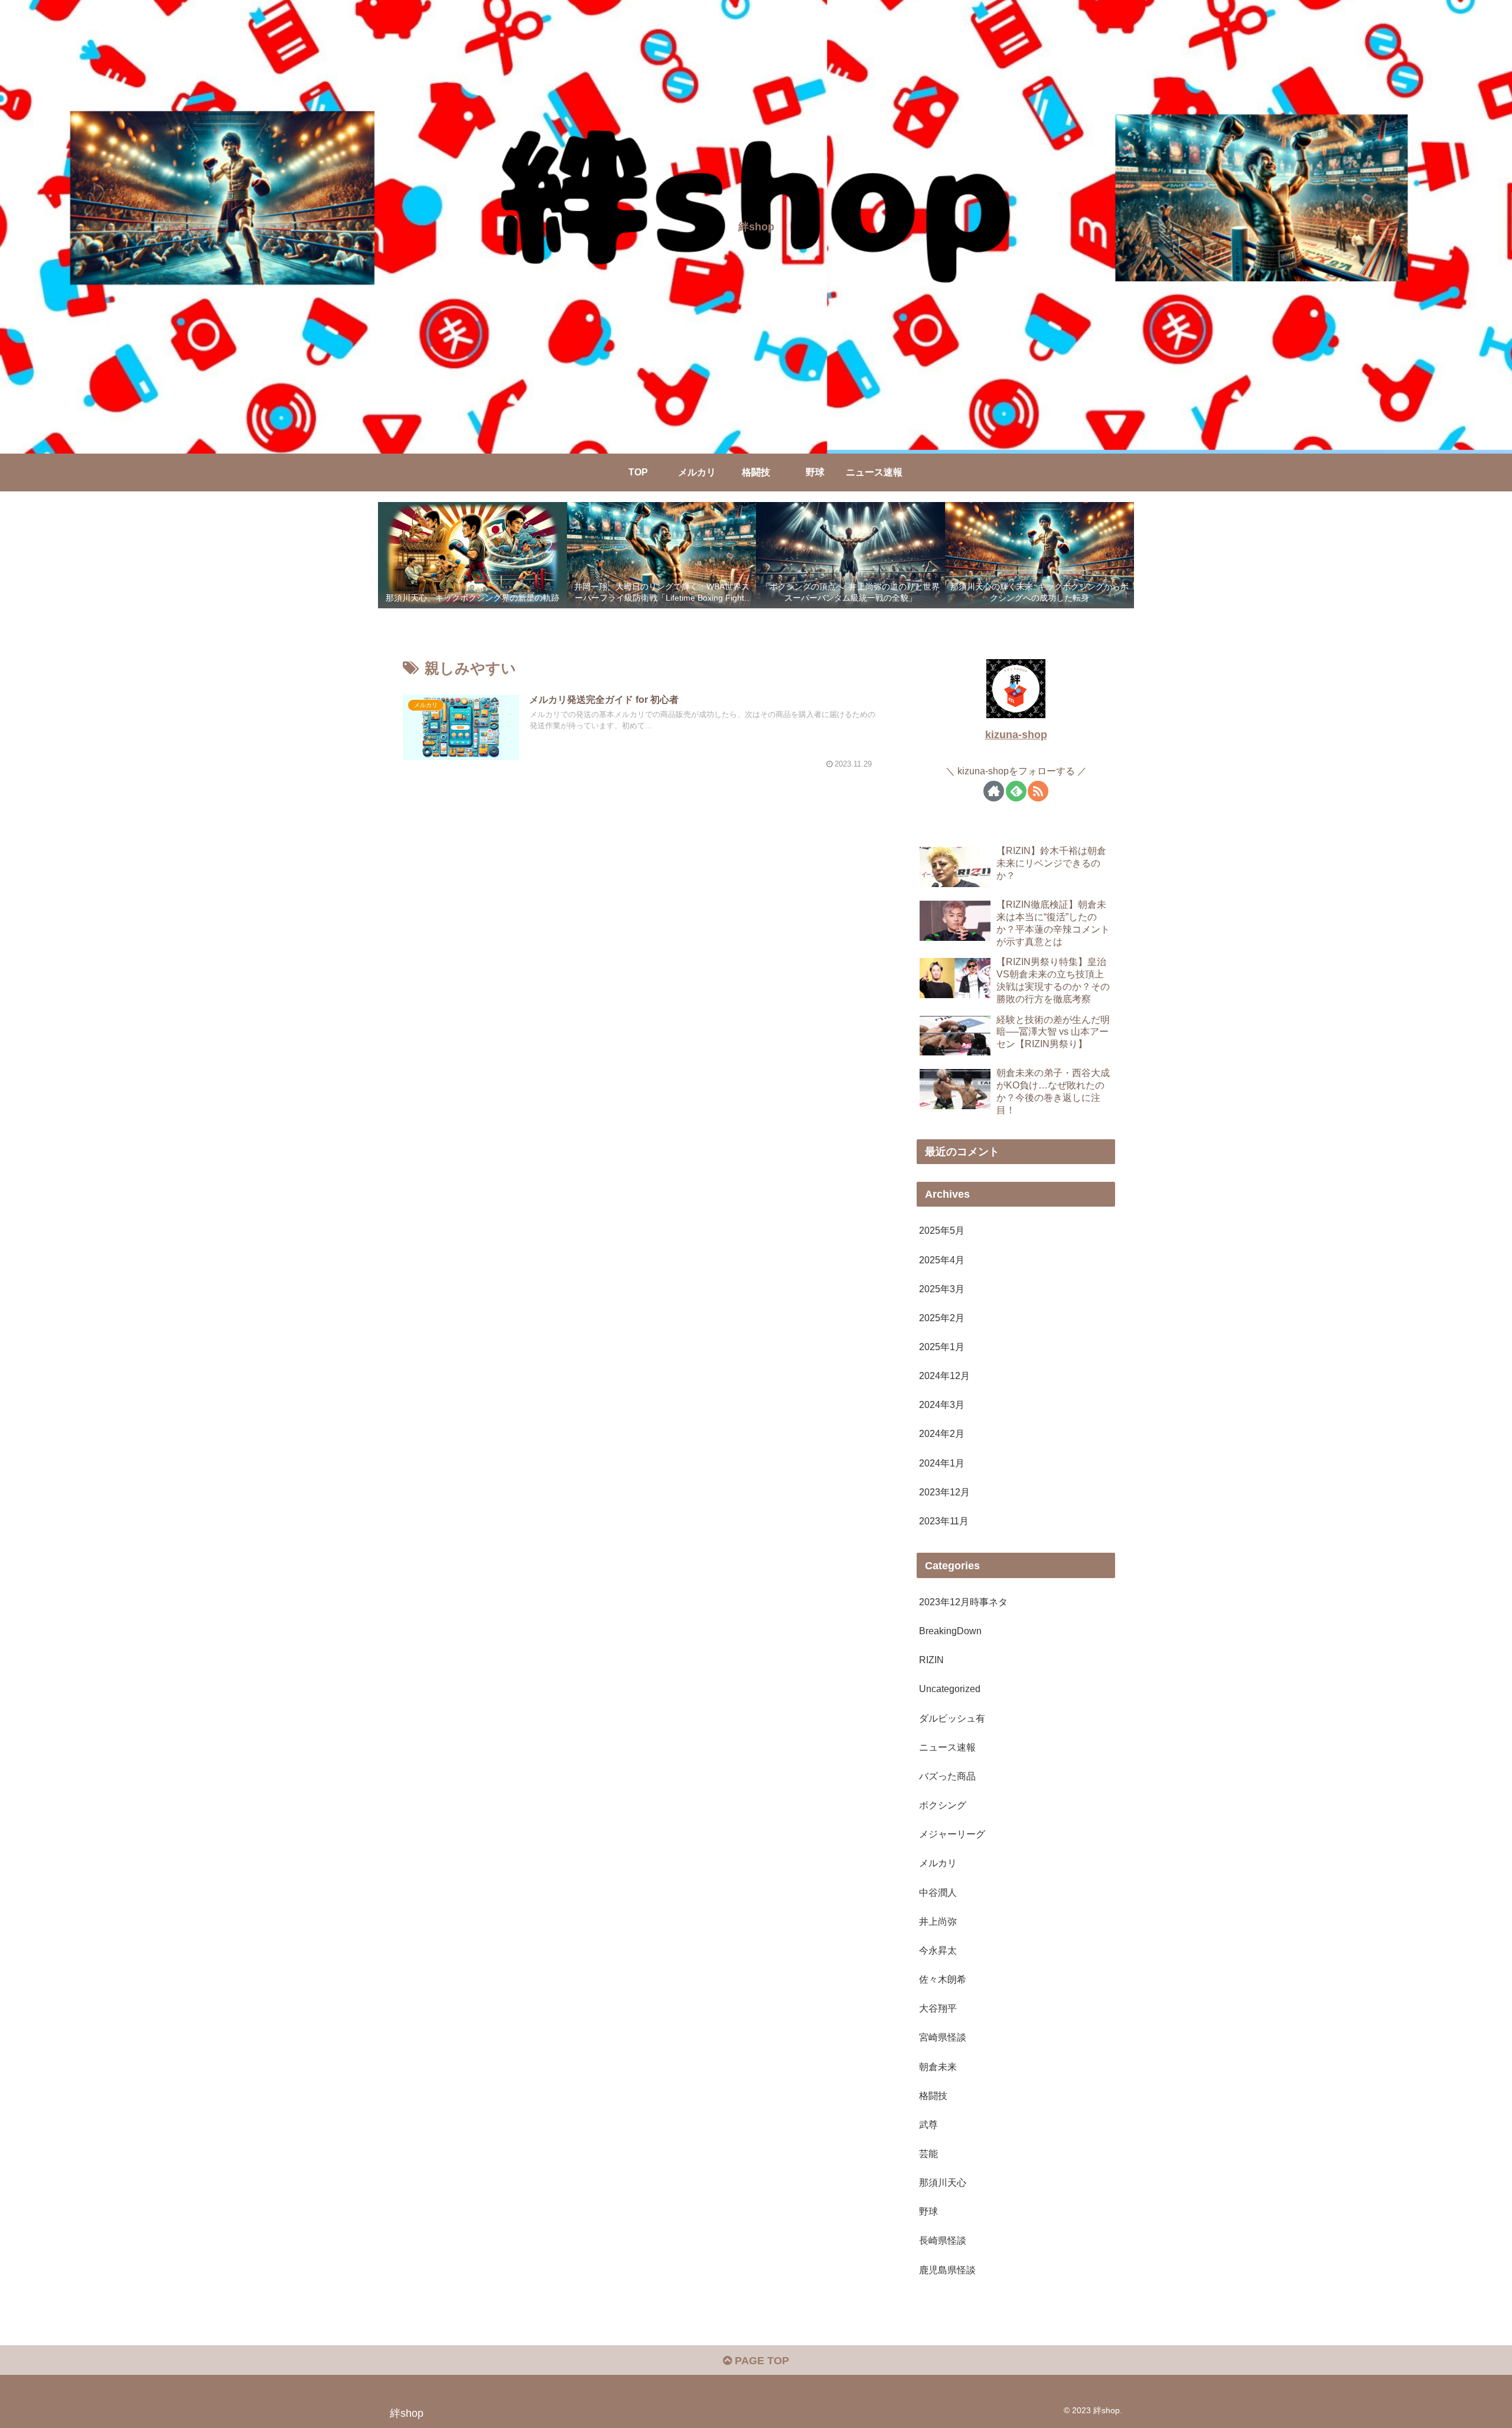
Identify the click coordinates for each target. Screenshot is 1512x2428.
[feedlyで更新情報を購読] (1016, 791)
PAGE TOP (760, 2361)
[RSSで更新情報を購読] (1038, 791)
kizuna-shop (1016, 735)
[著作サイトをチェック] (994, 791)
